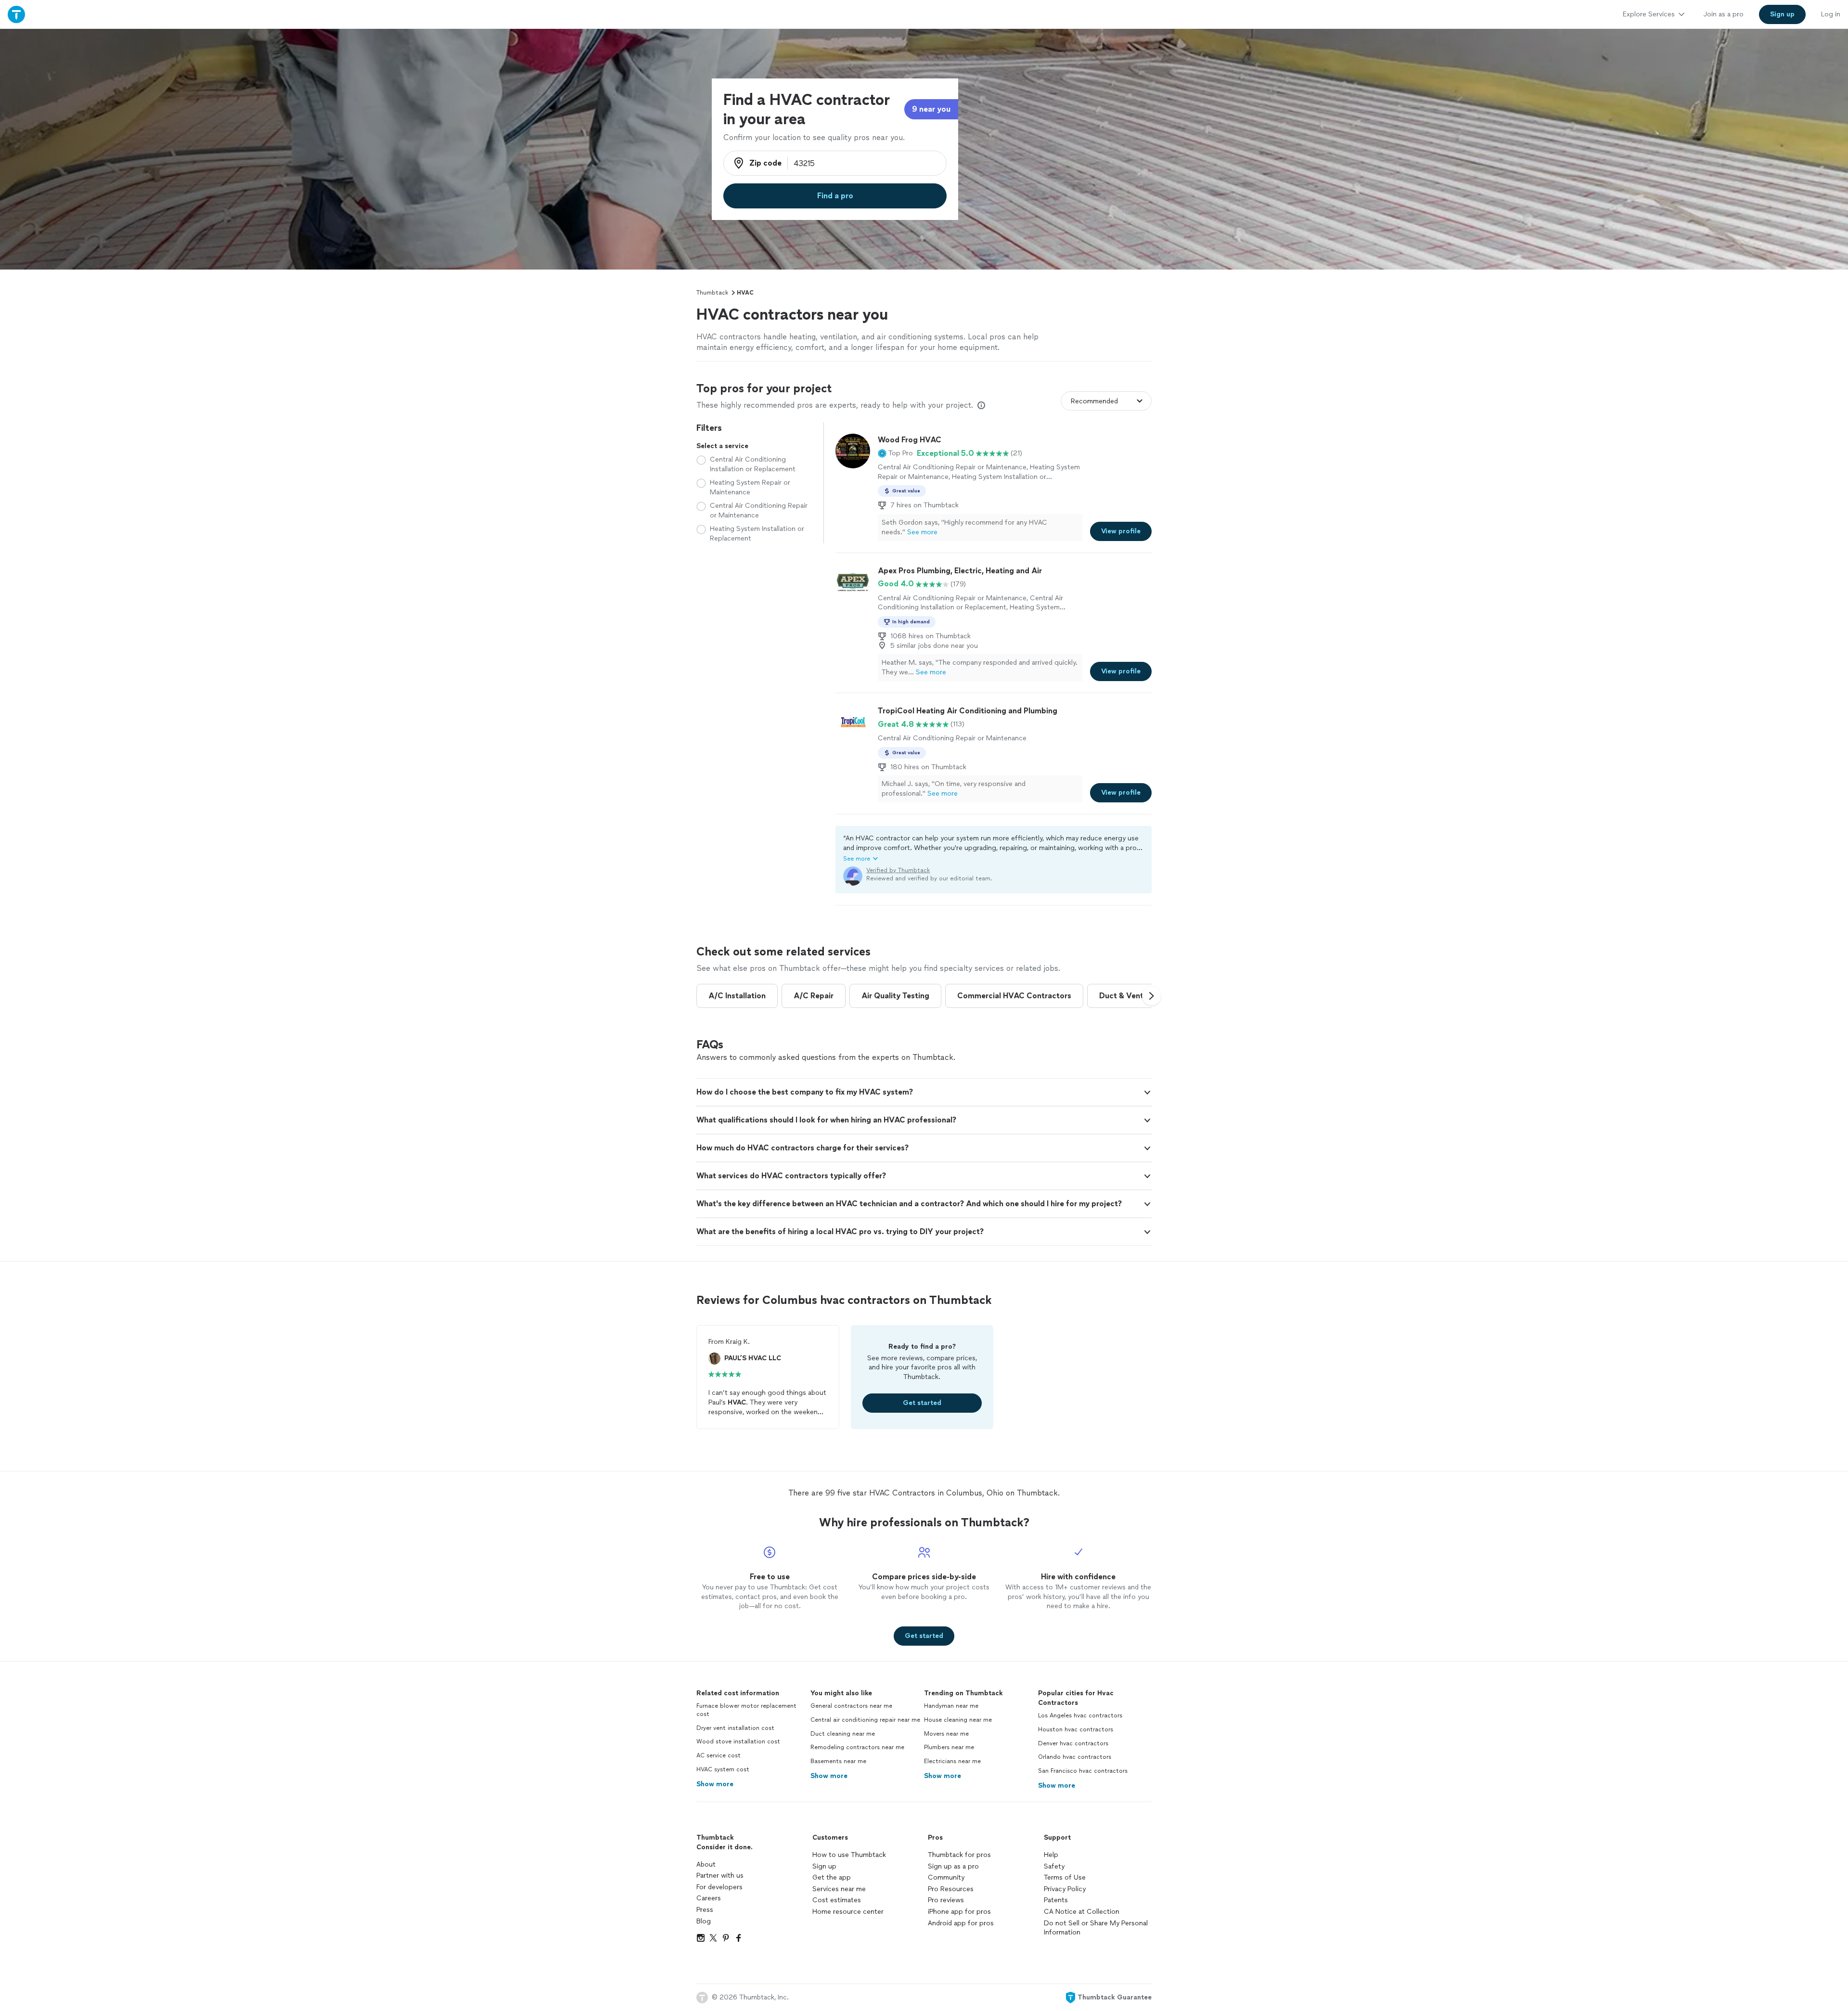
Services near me (839, 1889)
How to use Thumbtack (849, 1855)
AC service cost (719, 1755)
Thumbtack (712, 293)
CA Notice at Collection (1082, 1912)
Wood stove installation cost (738, 1741)
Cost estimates (837, 1900)
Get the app (832, 1877)
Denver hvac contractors (1073, 1743)
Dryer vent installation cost (735, 1728)
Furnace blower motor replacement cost (746, 1710)
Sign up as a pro (953, 1866)
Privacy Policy (1065, 1889)
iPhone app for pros (959, 1912)
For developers (719, 1887)
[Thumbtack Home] (16, 14)
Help (1051, 1855)
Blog (704, 1921)
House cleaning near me (958, 1720)
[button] (895, 453)
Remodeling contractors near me (857, 1747)
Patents (1056, 1900)
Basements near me (838, 1761)
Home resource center (848, 1912)
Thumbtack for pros (959, 1855)
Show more (715, 1784)
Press (705, 1910)
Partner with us (720, 1876)
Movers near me (946, 1734)
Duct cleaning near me (843, 1734)
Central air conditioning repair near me (865, 1720)
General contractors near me (851, 1706)
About (706, 1864)
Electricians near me (952, 1761)
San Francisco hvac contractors (1083, 1771)
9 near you (931, 109)
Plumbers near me (949, 1747)
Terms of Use (1065, 1877)
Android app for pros (961, 1923)
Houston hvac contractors (1076, 1729)
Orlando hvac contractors (1075, 1757)
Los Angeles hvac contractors (1080, 1715)
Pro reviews (946, 1900)
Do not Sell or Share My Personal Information (1096, 1928)
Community (946, 1877)
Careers (709, 1898)
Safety (1054, 1866)
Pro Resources (951, 1889)
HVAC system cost (723, 1769)
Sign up (824, 1866)
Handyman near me (951, 1706)
